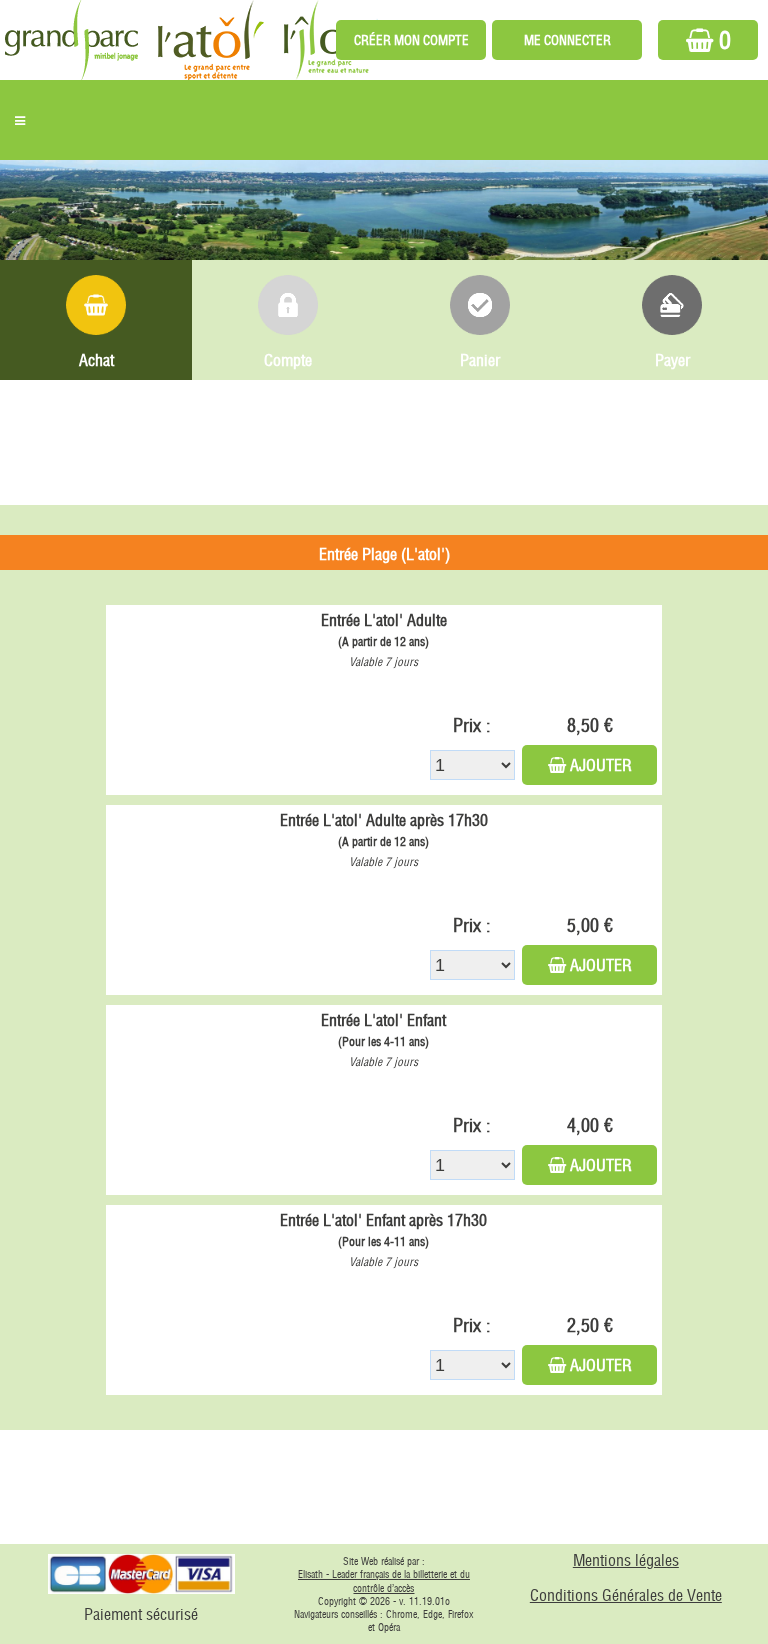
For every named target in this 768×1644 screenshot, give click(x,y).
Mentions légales (626, 1560)
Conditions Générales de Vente (626, 1595)
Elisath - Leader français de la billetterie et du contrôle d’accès (384, 1581)
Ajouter (601, 765)
